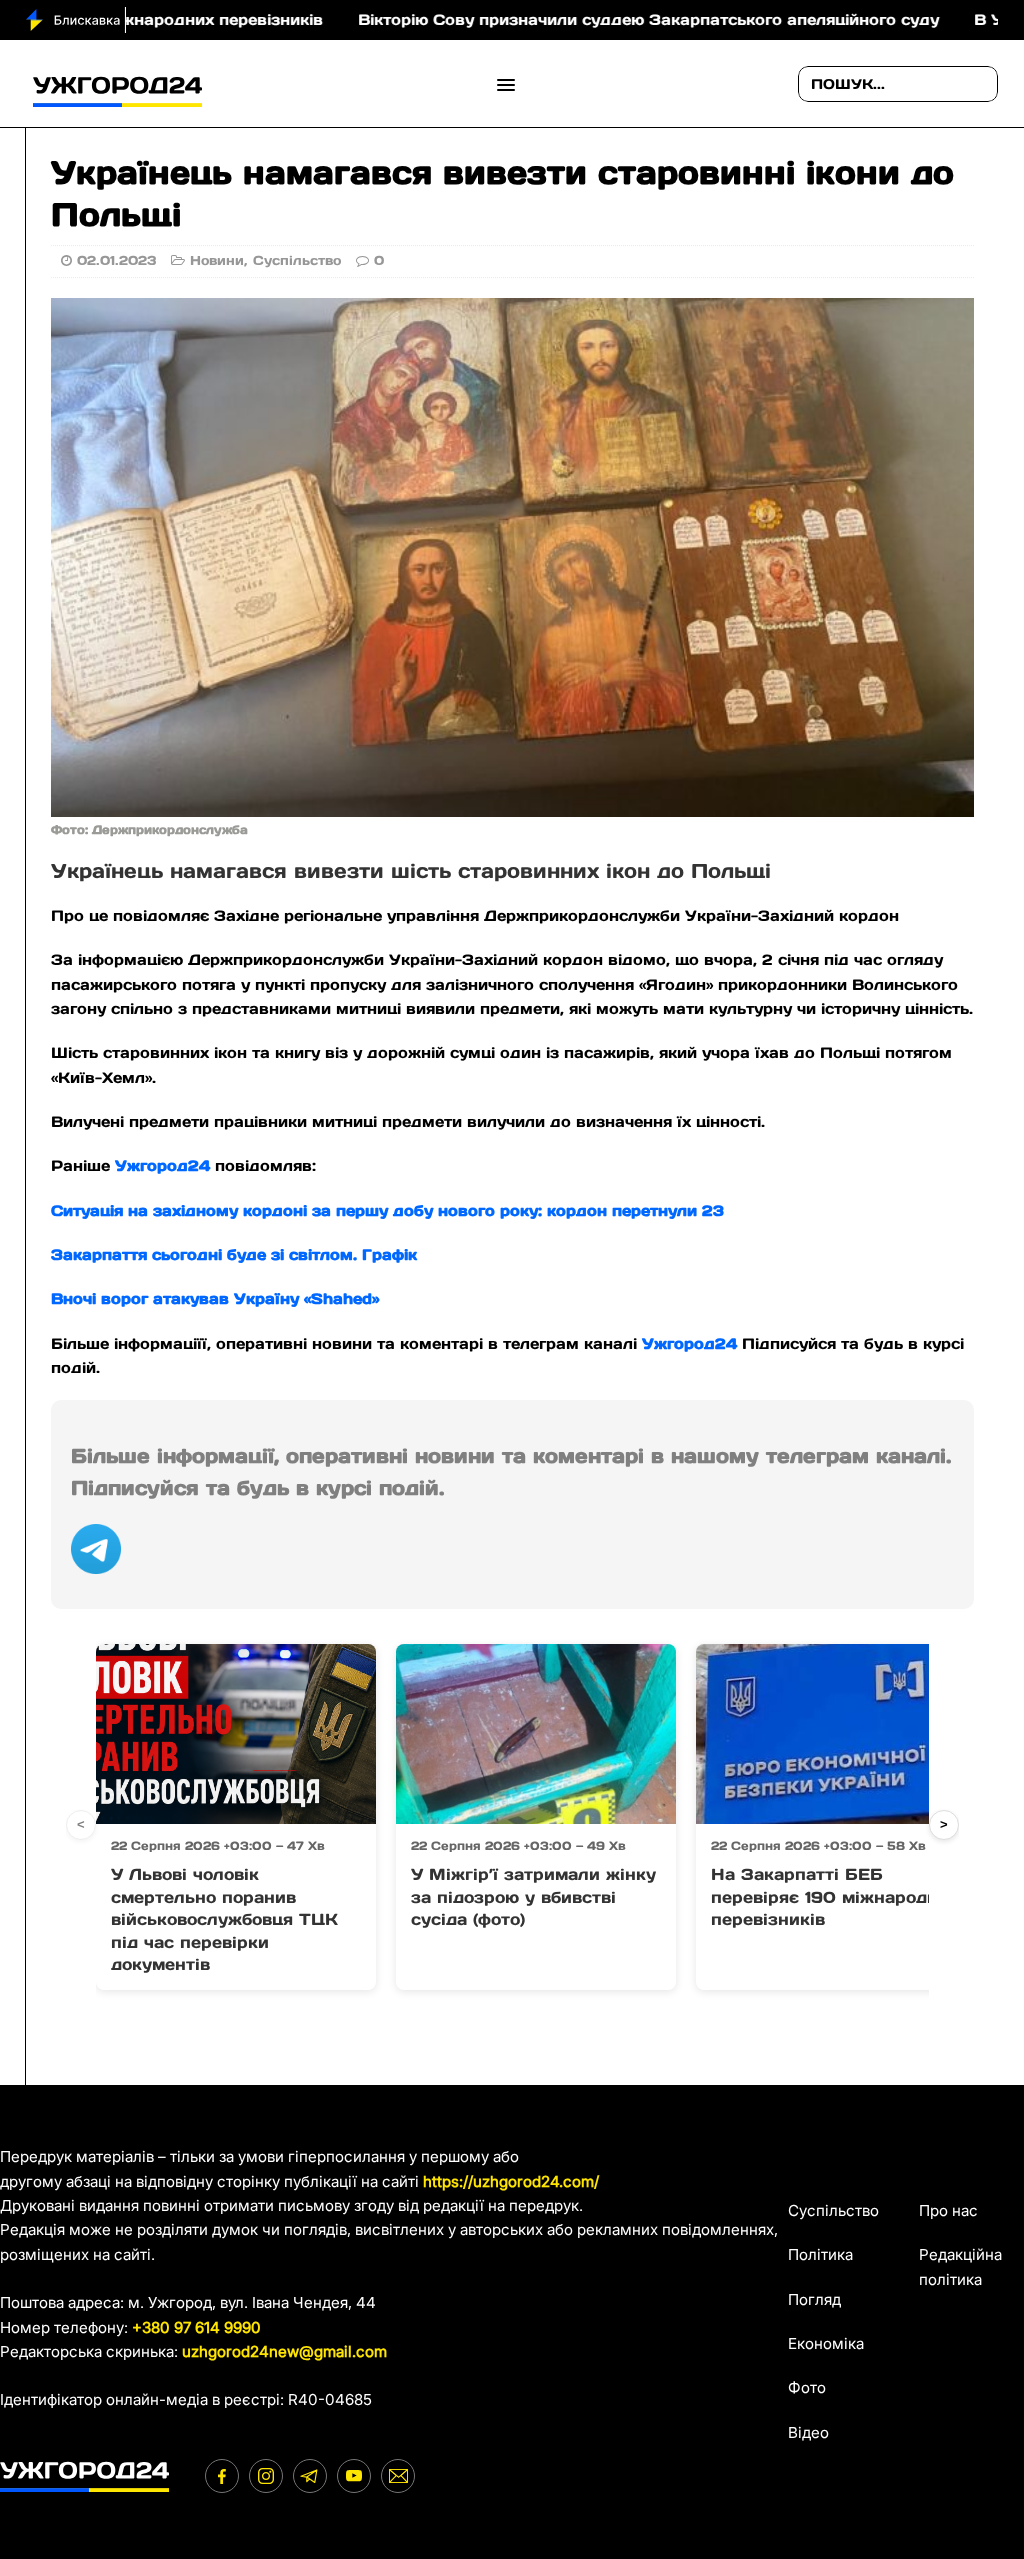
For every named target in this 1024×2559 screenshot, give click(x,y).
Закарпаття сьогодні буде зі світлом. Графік (234, 1254)
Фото (807, 2387)
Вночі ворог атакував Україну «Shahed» (220, 1298)
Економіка (826, 2343)
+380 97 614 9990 (196, 2327)
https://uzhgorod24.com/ (511, 2181)
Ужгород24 (162, 1165)
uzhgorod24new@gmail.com (284, 2351)
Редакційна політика (960, 2266)
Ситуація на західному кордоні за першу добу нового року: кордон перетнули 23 (387, 1210)
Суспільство (297, 260)
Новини (217, 260)
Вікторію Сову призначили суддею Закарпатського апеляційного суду (567, 19)
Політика (820, 2254)
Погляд (814, 2299)
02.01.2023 (116, 260)
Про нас (948, 2210)
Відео (808, 2432)
